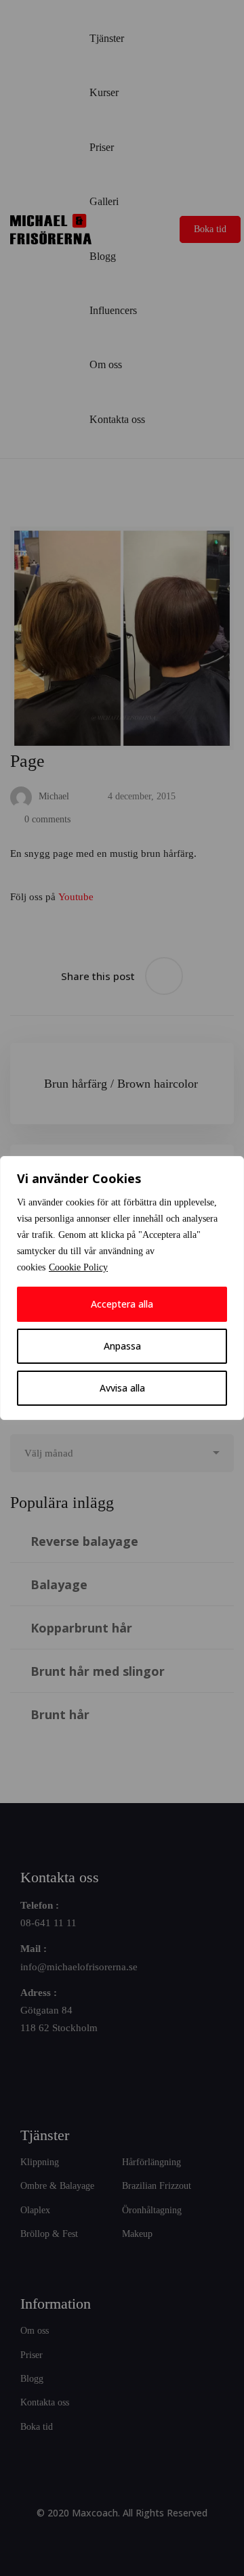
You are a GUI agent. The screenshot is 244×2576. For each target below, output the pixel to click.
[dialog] (122, 1288)
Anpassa (122, 1346)
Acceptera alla (122, 1304)
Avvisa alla (122, 1388)
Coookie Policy (78, 1267)
